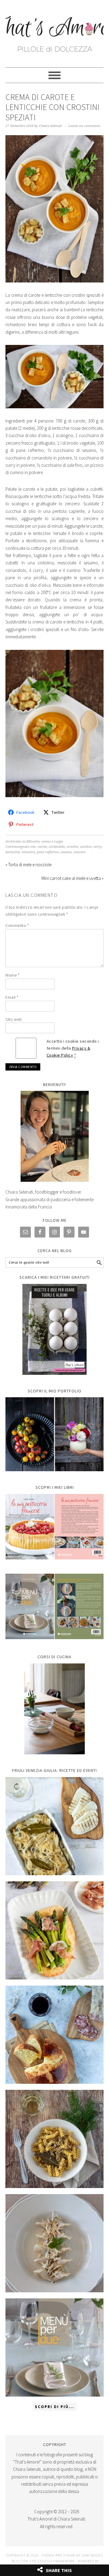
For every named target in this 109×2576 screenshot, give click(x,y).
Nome (12, 975)
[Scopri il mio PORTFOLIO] (54, 1434)
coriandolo (57, 847)
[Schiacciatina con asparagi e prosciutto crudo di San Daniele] (54, 1930)
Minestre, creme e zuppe (45, 842)
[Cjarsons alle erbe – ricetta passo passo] (54, 2243)
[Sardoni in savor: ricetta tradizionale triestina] (54, 1826)
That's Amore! (54, 31)
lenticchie (13, 852)
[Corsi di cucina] (54, 1709)
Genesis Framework (56, 2561)
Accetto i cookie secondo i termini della (73, 1048)
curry (97, 847)
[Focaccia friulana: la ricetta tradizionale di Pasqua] (54, 2035)
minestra (28, 852)
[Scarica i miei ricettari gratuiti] (54, 1329)
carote (42, 847)
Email (12, 997)
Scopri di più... (54, 2407)
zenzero (80, 852)
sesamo (66, 852)
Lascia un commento (84, 126)
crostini (72, 847)
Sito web (14, 1019)
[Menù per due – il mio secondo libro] (54, 2347)
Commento (17, 925)
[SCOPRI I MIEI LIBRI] (54, 1564)
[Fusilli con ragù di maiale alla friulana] (54, 2139)
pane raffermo (48, 852)
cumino (86, 847)
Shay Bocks (92, 2555)
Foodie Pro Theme (59, 2555)
